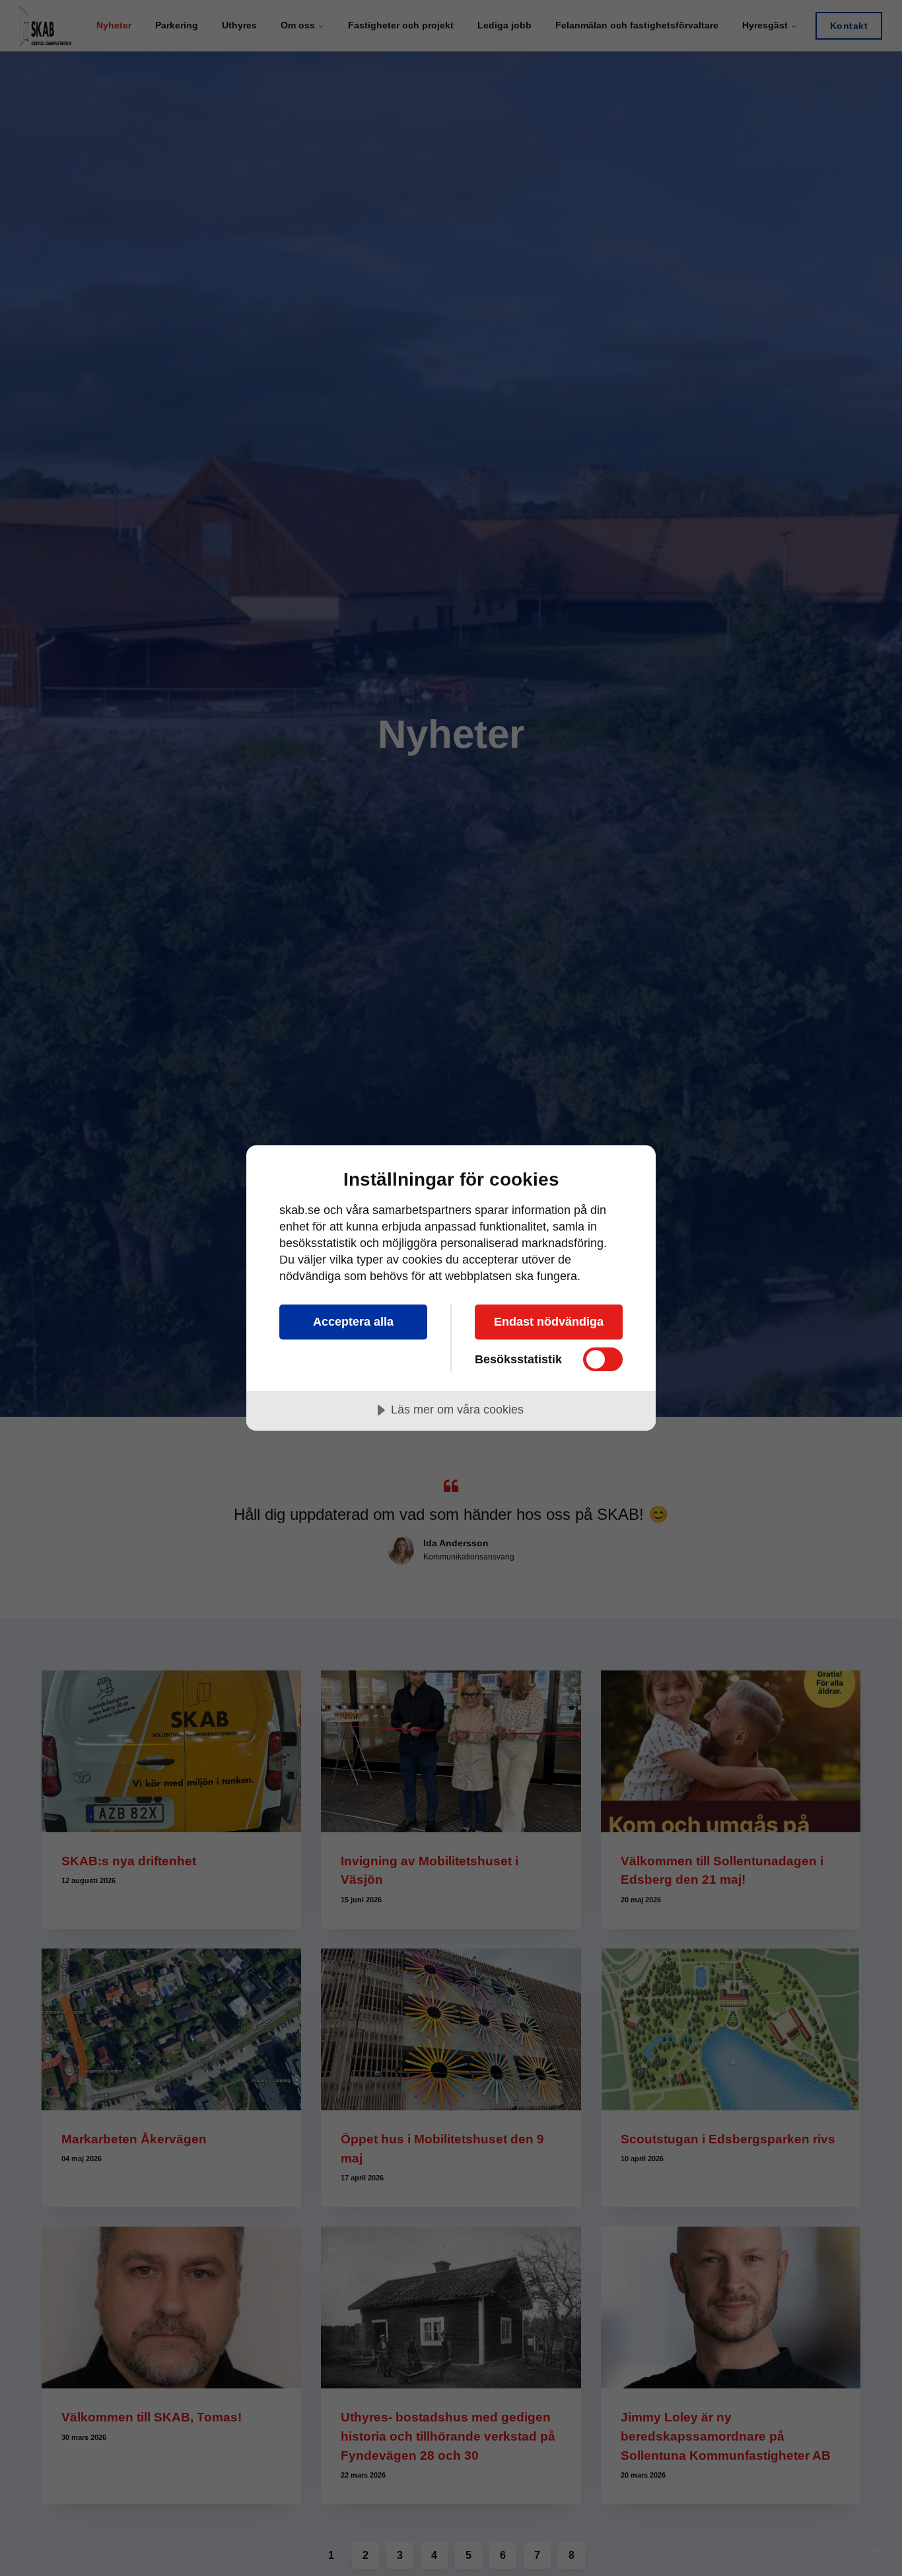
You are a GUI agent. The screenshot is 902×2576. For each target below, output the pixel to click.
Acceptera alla (353, 1322)
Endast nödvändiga (549, 1322)
